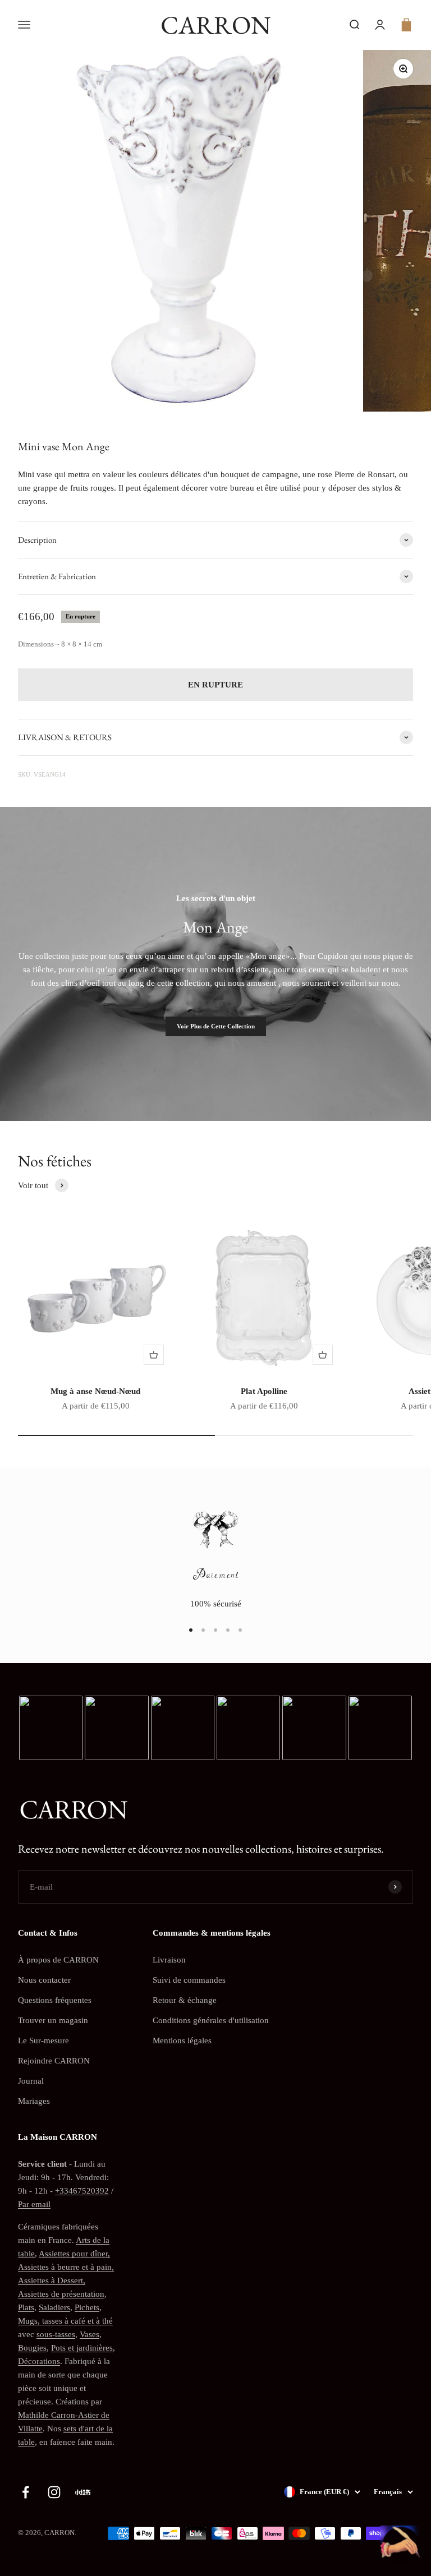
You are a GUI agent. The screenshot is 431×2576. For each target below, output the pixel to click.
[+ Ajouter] (154, 1355)
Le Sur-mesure (43, 2041)
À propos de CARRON (58, 1960)
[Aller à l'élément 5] (240, 1630)
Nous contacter (44, 1980)
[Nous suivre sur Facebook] (26, 2492)
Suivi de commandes (189, 1980)
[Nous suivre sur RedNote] (83, 2492)
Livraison (169, 1960)
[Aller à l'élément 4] (228, 1630)
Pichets (87, 2307)
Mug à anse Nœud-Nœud (95, 1391)
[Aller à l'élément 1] (191, 1630)
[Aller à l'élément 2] (203, 1630)
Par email (34, 2204)
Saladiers (54, 2307)
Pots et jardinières (82, 2348)
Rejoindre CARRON (54, 2061)
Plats (26, 2307)
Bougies (32, 2348)
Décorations (39, 2361)
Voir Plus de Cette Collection (216, 1026)
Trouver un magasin (53, 2020)
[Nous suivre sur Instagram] (54, 2492)
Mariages (34, 2101)
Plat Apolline (264, 1391)
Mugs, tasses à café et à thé (65, 2321)
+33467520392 (82, 2191)
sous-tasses (56, 2334)
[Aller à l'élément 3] (215, 1630)
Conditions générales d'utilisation (211, 2020)
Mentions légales (182, 2041)
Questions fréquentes (55, 2000)
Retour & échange (185, 2000)
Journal (31, 2081)
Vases (90, 2334)
